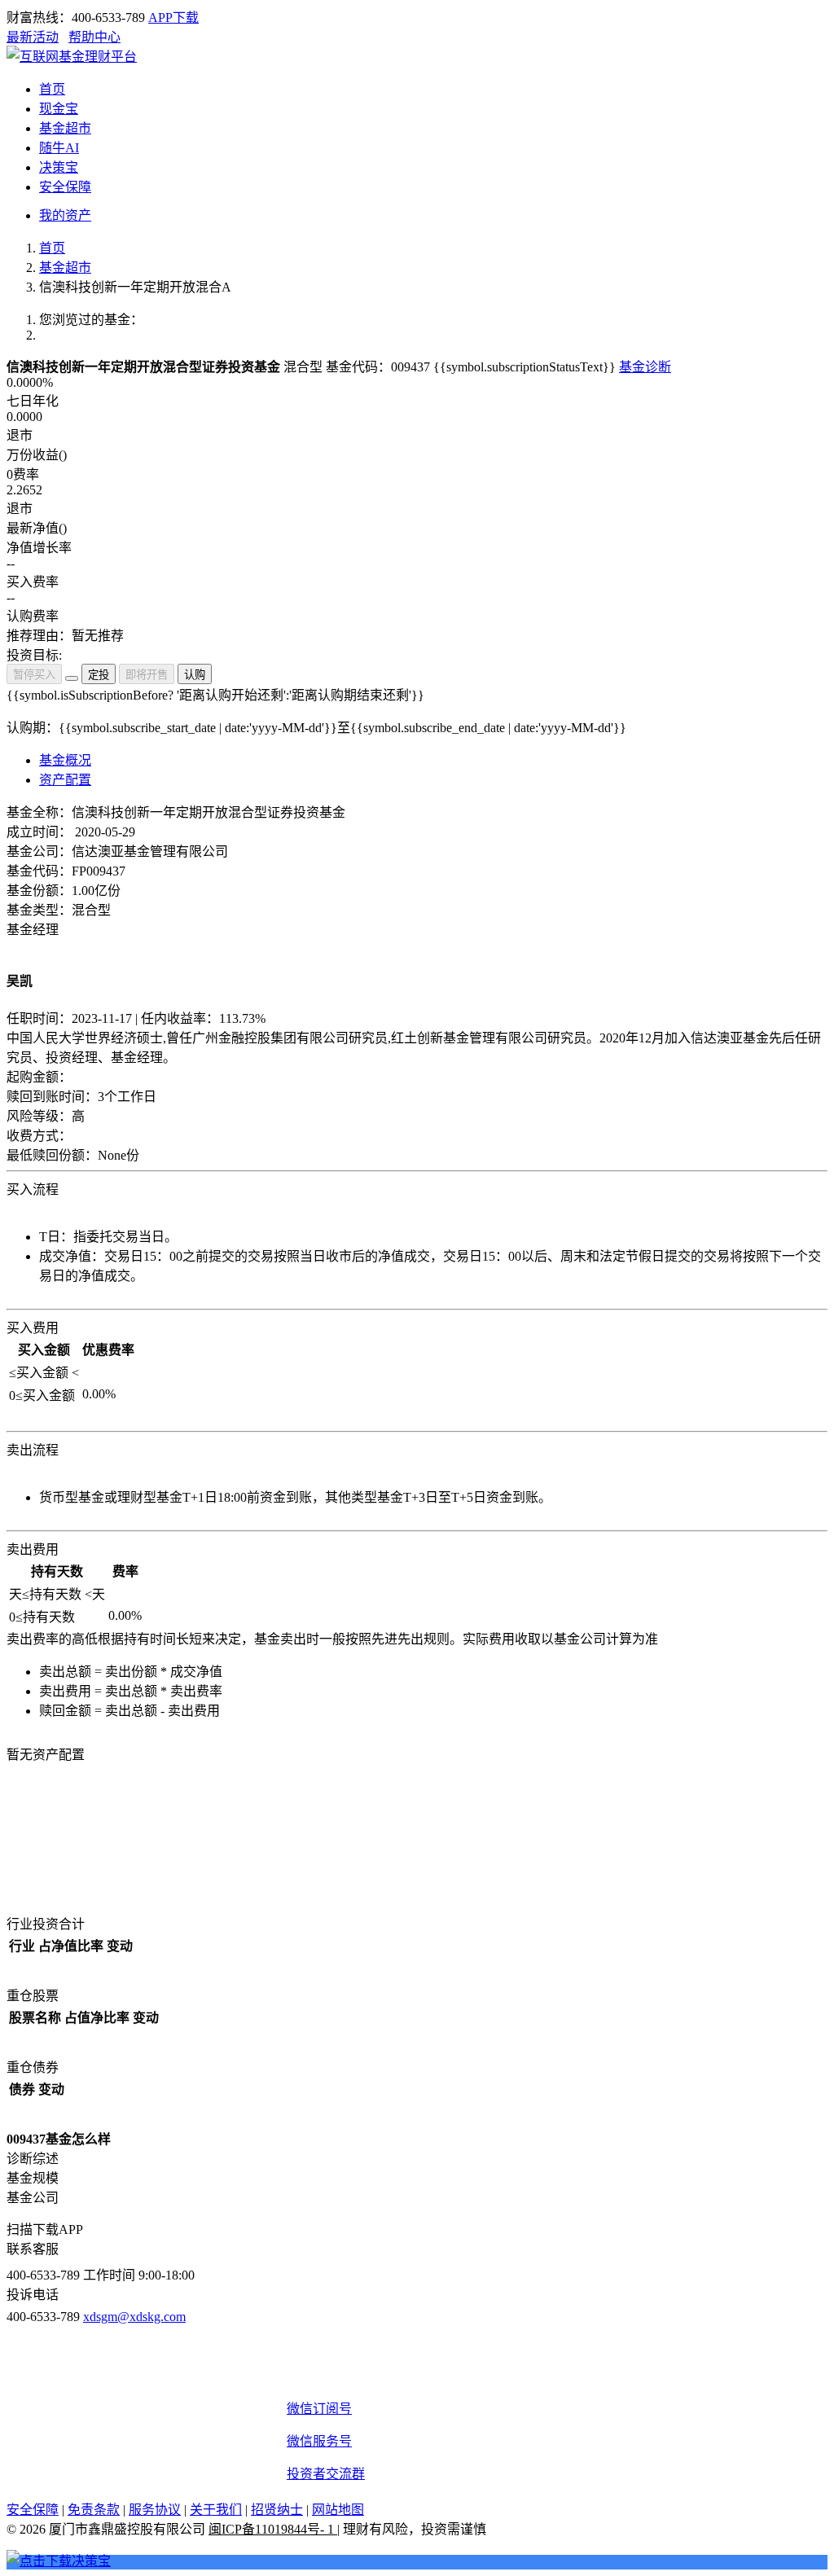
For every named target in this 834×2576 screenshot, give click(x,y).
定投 (99, 675)
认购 (195, 675)
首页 (52, 248)
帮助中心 (94, 37)
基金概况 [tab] (65, 760)
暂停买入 (34, 675)
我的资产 (65, 215)
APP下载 (173, 18)
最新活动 (33, 37)
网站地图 (338, 2510)
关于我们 (216, 2510)
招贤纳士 (277, 2510)
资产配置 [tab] (65, 780)
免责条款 (94, 2510)
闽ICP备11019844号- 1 (273, 2529)
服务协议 (155, 2510)
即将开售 (147, 675)
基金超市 (65, 268)
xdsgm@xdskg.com (134, 2317)
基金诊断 (645, 367)
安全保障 (33, 2510)
